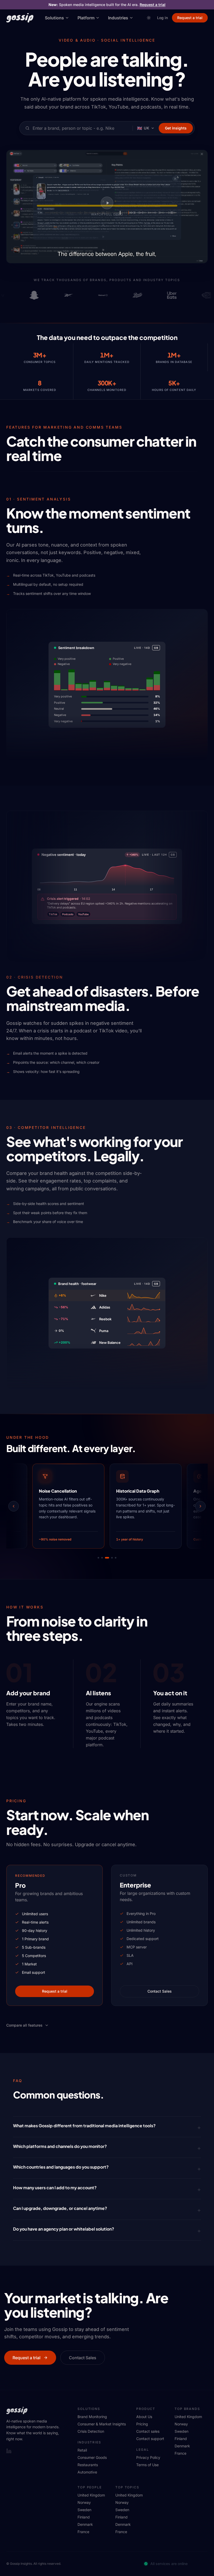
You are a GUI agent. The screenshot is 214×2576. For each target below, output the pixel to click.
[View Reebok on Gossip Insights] (62, 295)
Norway (181, 2424)
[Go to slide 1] (98, 1558)
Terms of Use (147, 2465)
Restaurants (88, 2465)
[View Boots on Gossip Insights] (131, 295)
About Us (144, 2417)
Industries (118, 18)
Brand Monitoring (92, 2417)
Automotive (87, 2472)
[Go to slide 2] (102, 1558)
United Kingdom (188, 2417)
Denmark (182, 2446)
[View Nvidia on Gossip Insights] (200, 295)
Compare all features (24, 2025)
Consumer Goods (92, 2457)
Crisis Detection (91, 2431)
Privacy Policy (148, 2457)
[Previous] (14, 1506)
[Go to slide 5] (114, 1558)
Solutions (54, 18)
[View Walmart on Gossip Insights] (97, 295)
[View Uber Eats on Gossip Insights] (165, 295)
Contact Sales (160, 1991)
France (180, 2453)
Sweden (182, 2431)
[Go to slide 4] (109, 1558)
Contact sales (148, 2431)
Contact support (150, 2439)
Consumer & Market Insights (102, 2424)
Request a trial (153, 5)
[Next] (200, 1506)
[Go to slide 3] (106, 1558)
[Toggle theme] (149, 18)
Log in (162, 18)
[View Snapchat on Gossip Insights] (28, 295)
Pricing (142, 2424)
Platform (86, 18)
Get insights (176, 128)
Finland (181, 2439)
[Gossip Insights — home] (20, 18)
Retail (82, 2450)
